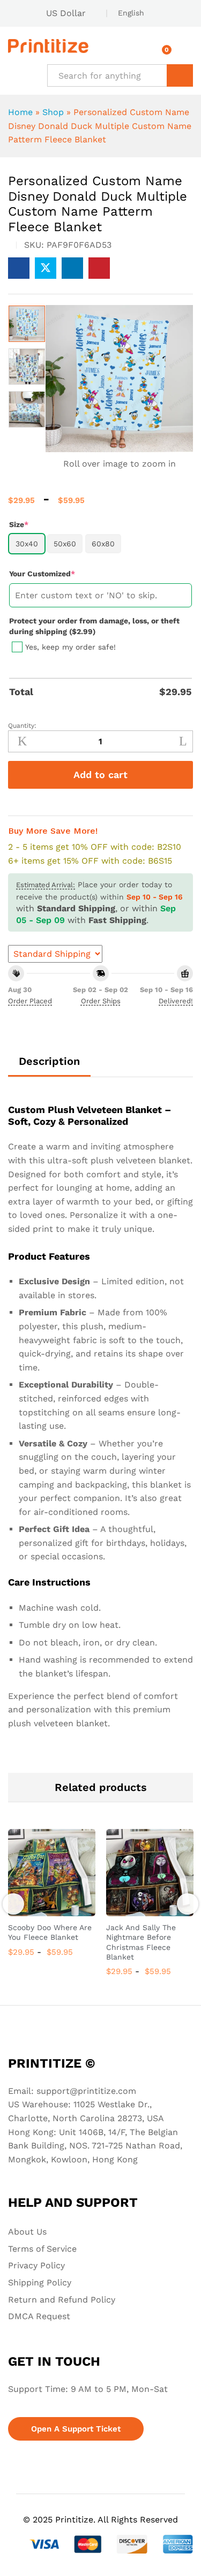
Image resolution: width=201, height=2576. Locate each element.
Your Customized (60, 573)
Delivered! (176, 1001)
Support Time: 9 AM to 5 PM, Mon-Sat (88, 2389)
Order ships (101, 1001)
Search (180, 75)
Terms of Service (42, 2249)
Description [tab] (49, 1061)
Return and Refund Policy (62, 2300)
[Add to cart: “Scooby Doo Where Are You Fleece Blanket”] (40, 1910)
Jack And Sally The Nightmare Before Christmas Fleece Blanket (141, 1942)
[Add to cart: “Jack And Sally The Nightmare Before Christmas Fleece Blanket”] (138, 1910)
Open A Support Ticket (76, 2429)
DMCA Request (39, 2316)
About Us (27, 2232)
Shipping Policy (40, 2282)
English (131, 13)
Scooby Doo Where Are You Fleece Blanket (50, 1932)
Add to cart (100, 775)
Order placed (30, 1001)
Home (20, 112)
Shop (53, 112)
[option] (27, 324)
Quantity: (22, 726)
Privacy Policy (36, 2265)
